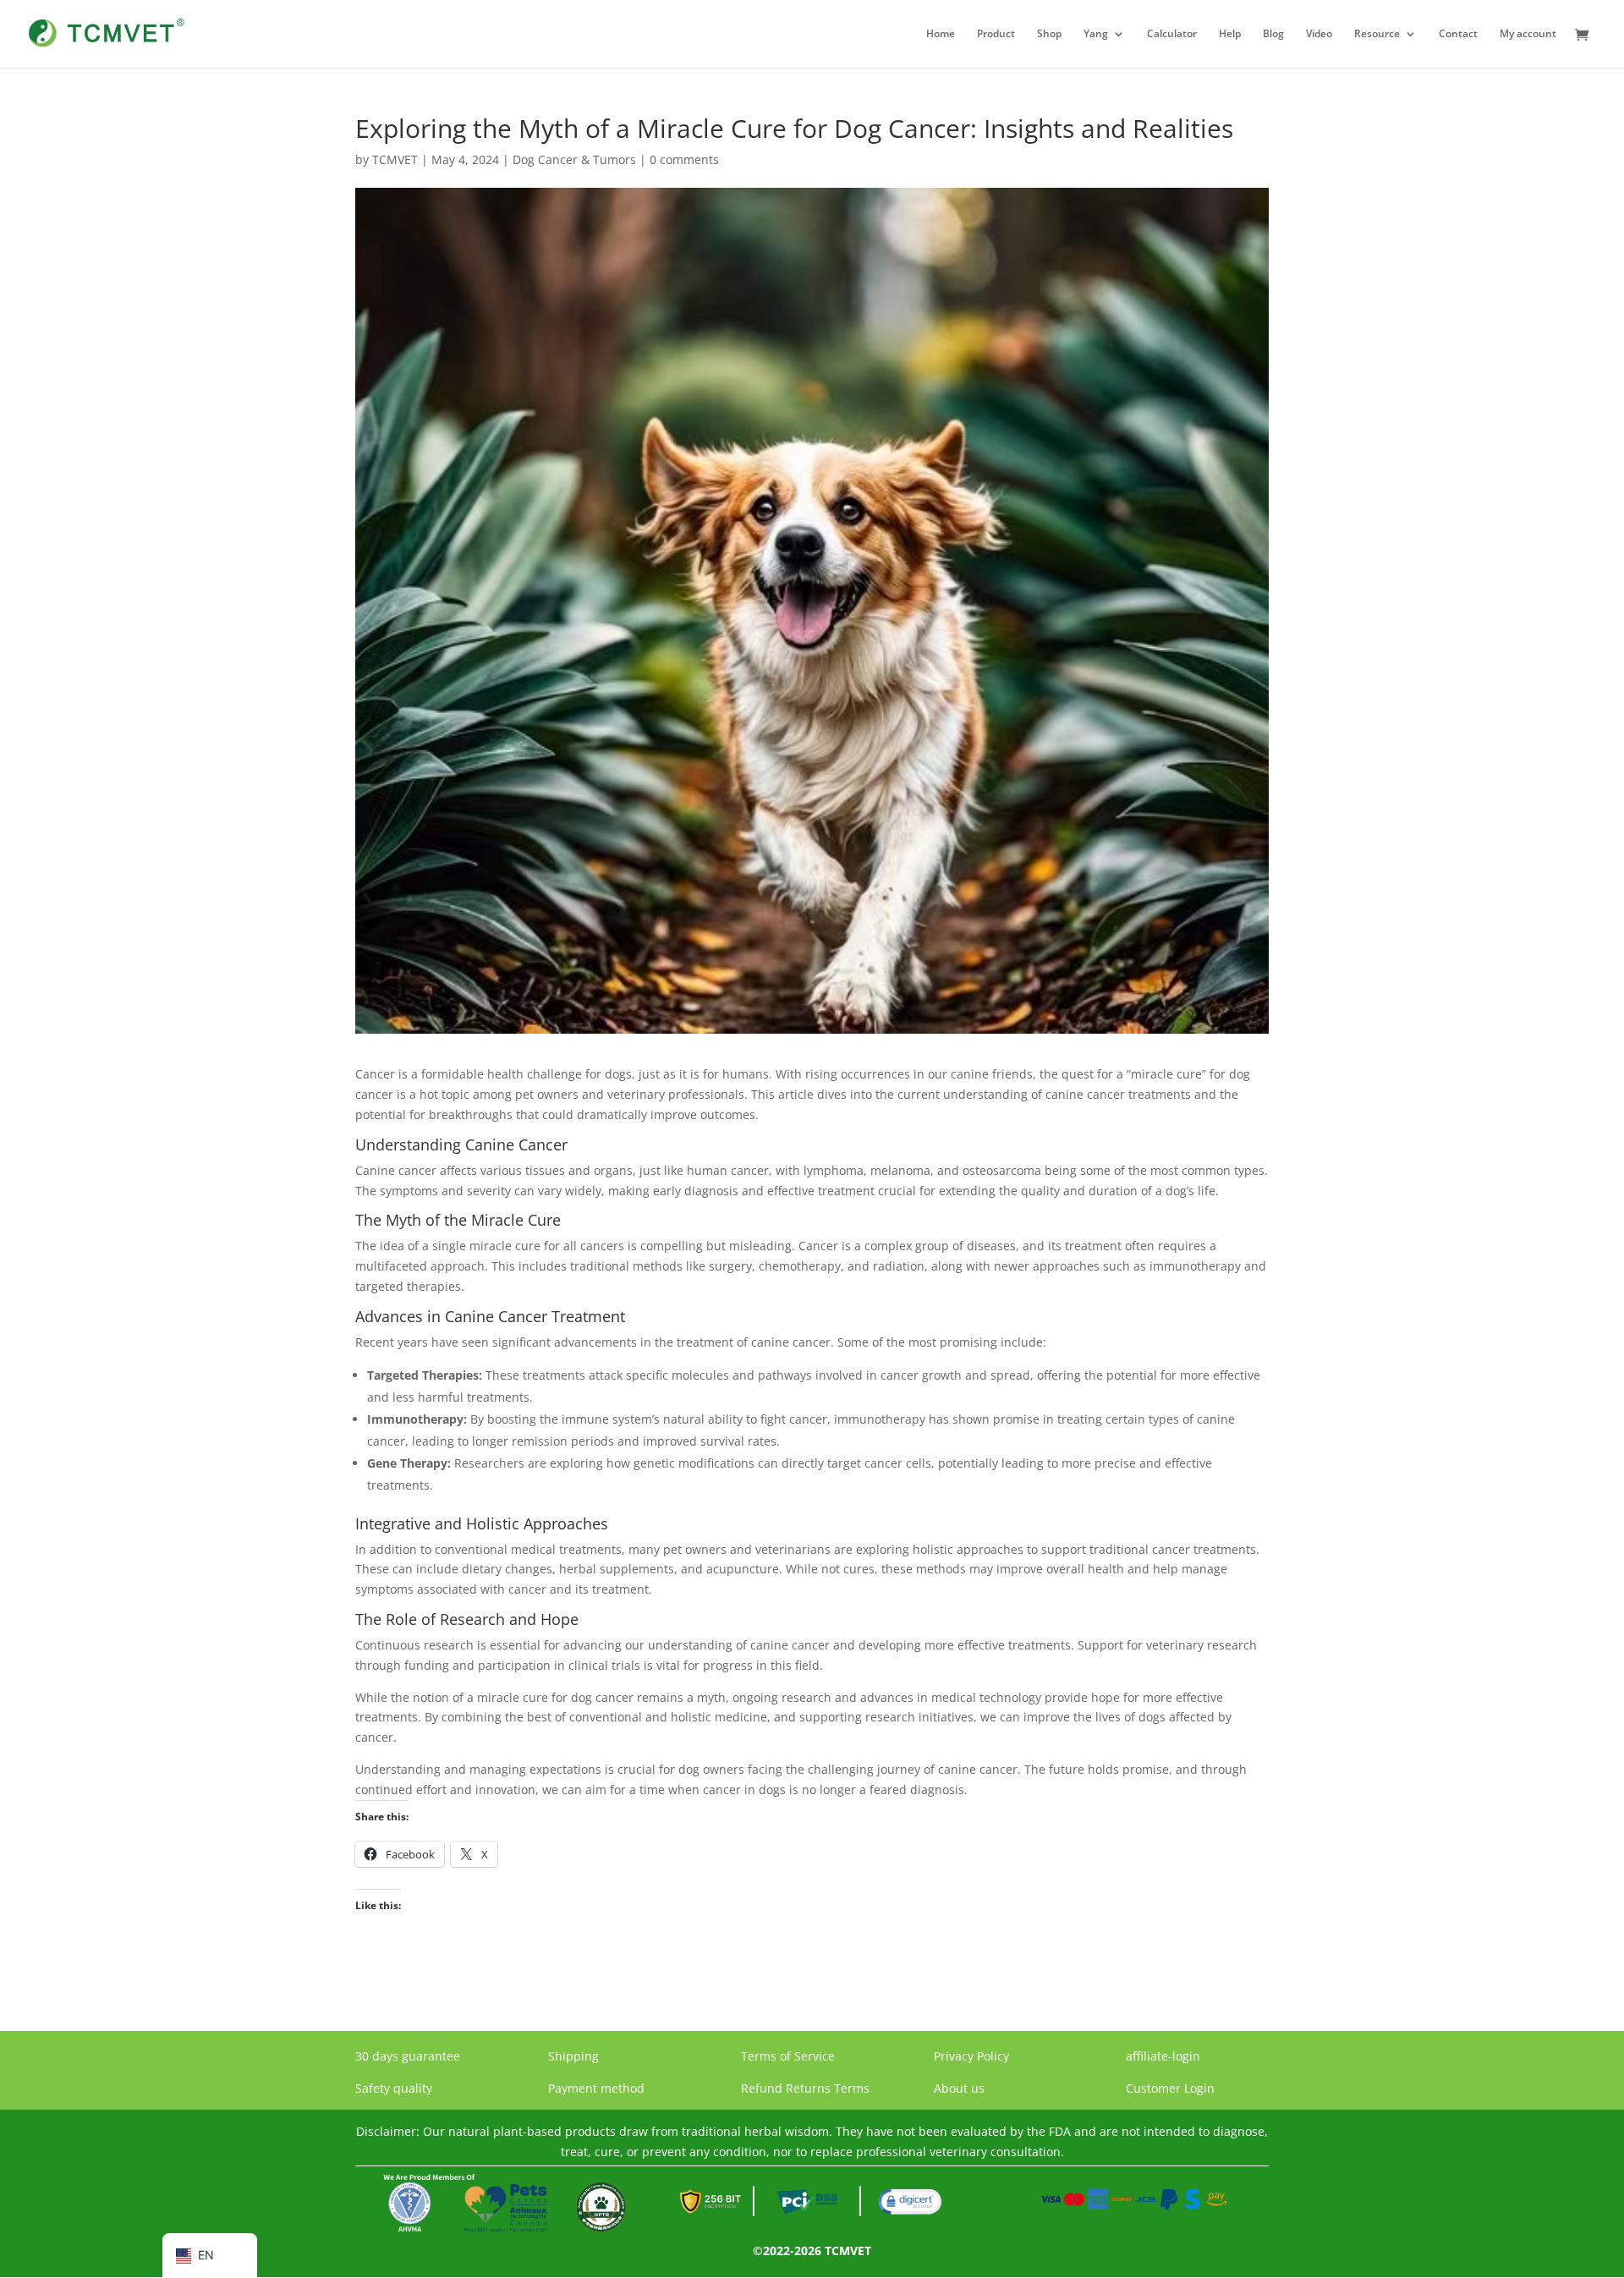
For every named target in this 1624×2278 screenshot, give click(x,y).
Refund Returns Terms (805, 2088)
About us (959, 2088)
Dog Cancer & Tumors (574, 159)
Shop (1049, 34)
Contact (1458, 34)
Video (1319, 34)
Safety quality (394, 2088)
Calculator (1172, 34)
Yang (1096, 34)
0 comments (684, 159)
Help (1230, 34)
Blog (1273, 34)
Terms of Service (788, 2056)
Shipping (573, 2056)
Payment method (596, 2088)
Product (996, 34)
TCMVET (395, 159)
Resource (1377, 34)
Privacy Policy (971, 2056)
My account (1528, 34)
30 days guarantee (408, 2056)
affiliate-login (1163, 2056)
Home (941, 34)
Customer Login (1170, 2088)
